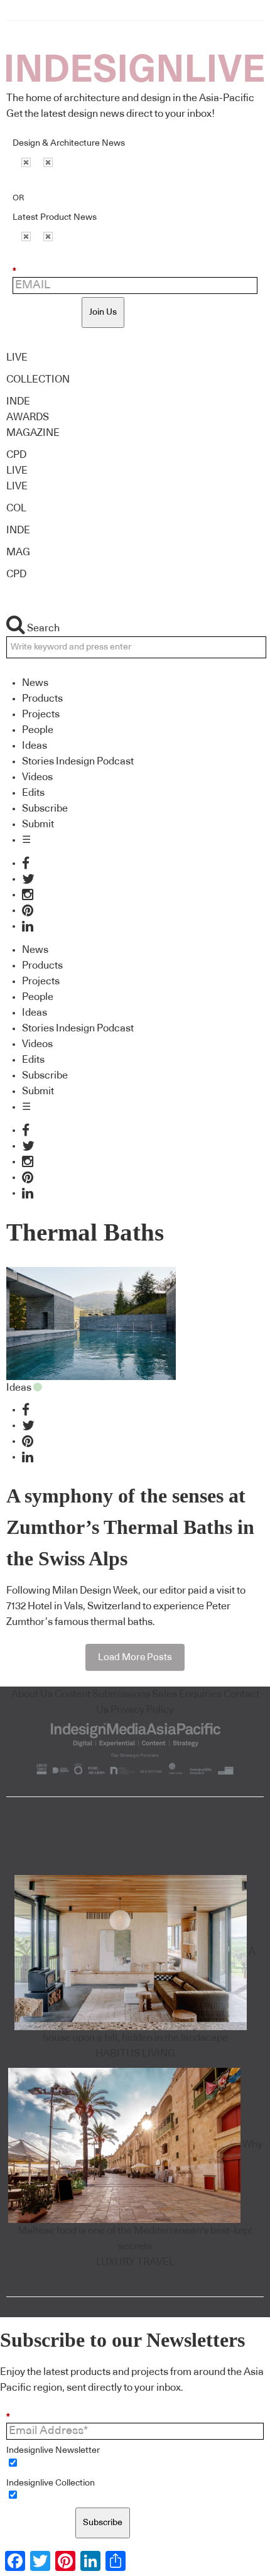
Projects (41, 714)
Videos (37, 777)
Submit (38, 824)
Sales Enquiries (187, 1694)
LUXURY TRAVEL (135, 2262)
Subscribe (45, 808)
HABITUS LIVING (135, 2053)
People (38, 730)
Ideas (35, 746)
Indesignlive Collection (51, 2483)
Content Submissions (102, 1694)
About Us (32, 1694)
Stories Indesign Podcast (78, 761)
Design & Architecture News (69, 143)
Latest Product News (55, 217)
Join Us (103, 312)
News (35, 683)
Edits (33, 793)
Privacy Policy (142, 1710)
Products (42, 698)
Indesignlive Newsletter (53, 2450)
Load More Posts (135, 1657)
